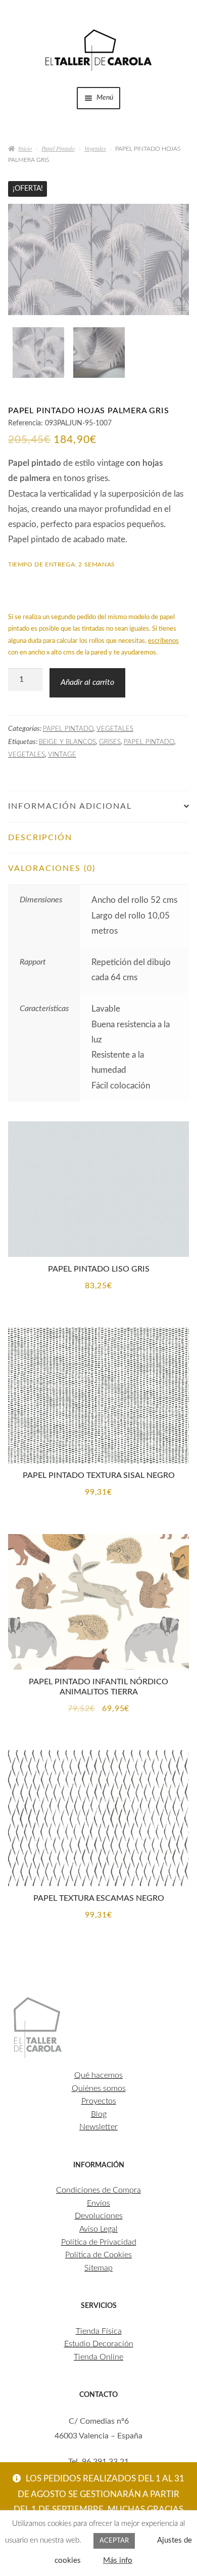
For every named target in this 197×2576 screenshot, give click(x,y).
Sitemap (98, 2268)
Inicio (25, 148)
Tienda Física (99, 2331)
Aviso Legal (98, 2229)
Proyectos (99, 2101)
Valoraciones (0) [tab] (52, 868)
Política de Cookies (98, 2255)
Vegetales (95, 148)
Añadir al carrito (87, 682)
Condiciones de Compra (98, 2190)
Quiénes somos (99, 2088)
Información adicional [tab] (70, 806)
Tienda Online (98, 2357)
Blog (99, 2114)
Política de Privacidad (99, 2242)
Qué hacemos (98, 2075)
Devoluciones (99, 2216)
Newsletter (98, 2127)
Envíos (98, 2203)
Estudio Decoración (99, 2344)
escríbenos (163, 641)
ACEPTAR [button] (114, 2541)
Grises (110, 742)
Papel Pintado (58, 148)
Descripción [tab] (40, 838)
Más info (118, 2561)
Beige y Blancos (67, 742)
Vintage (62, 755)
